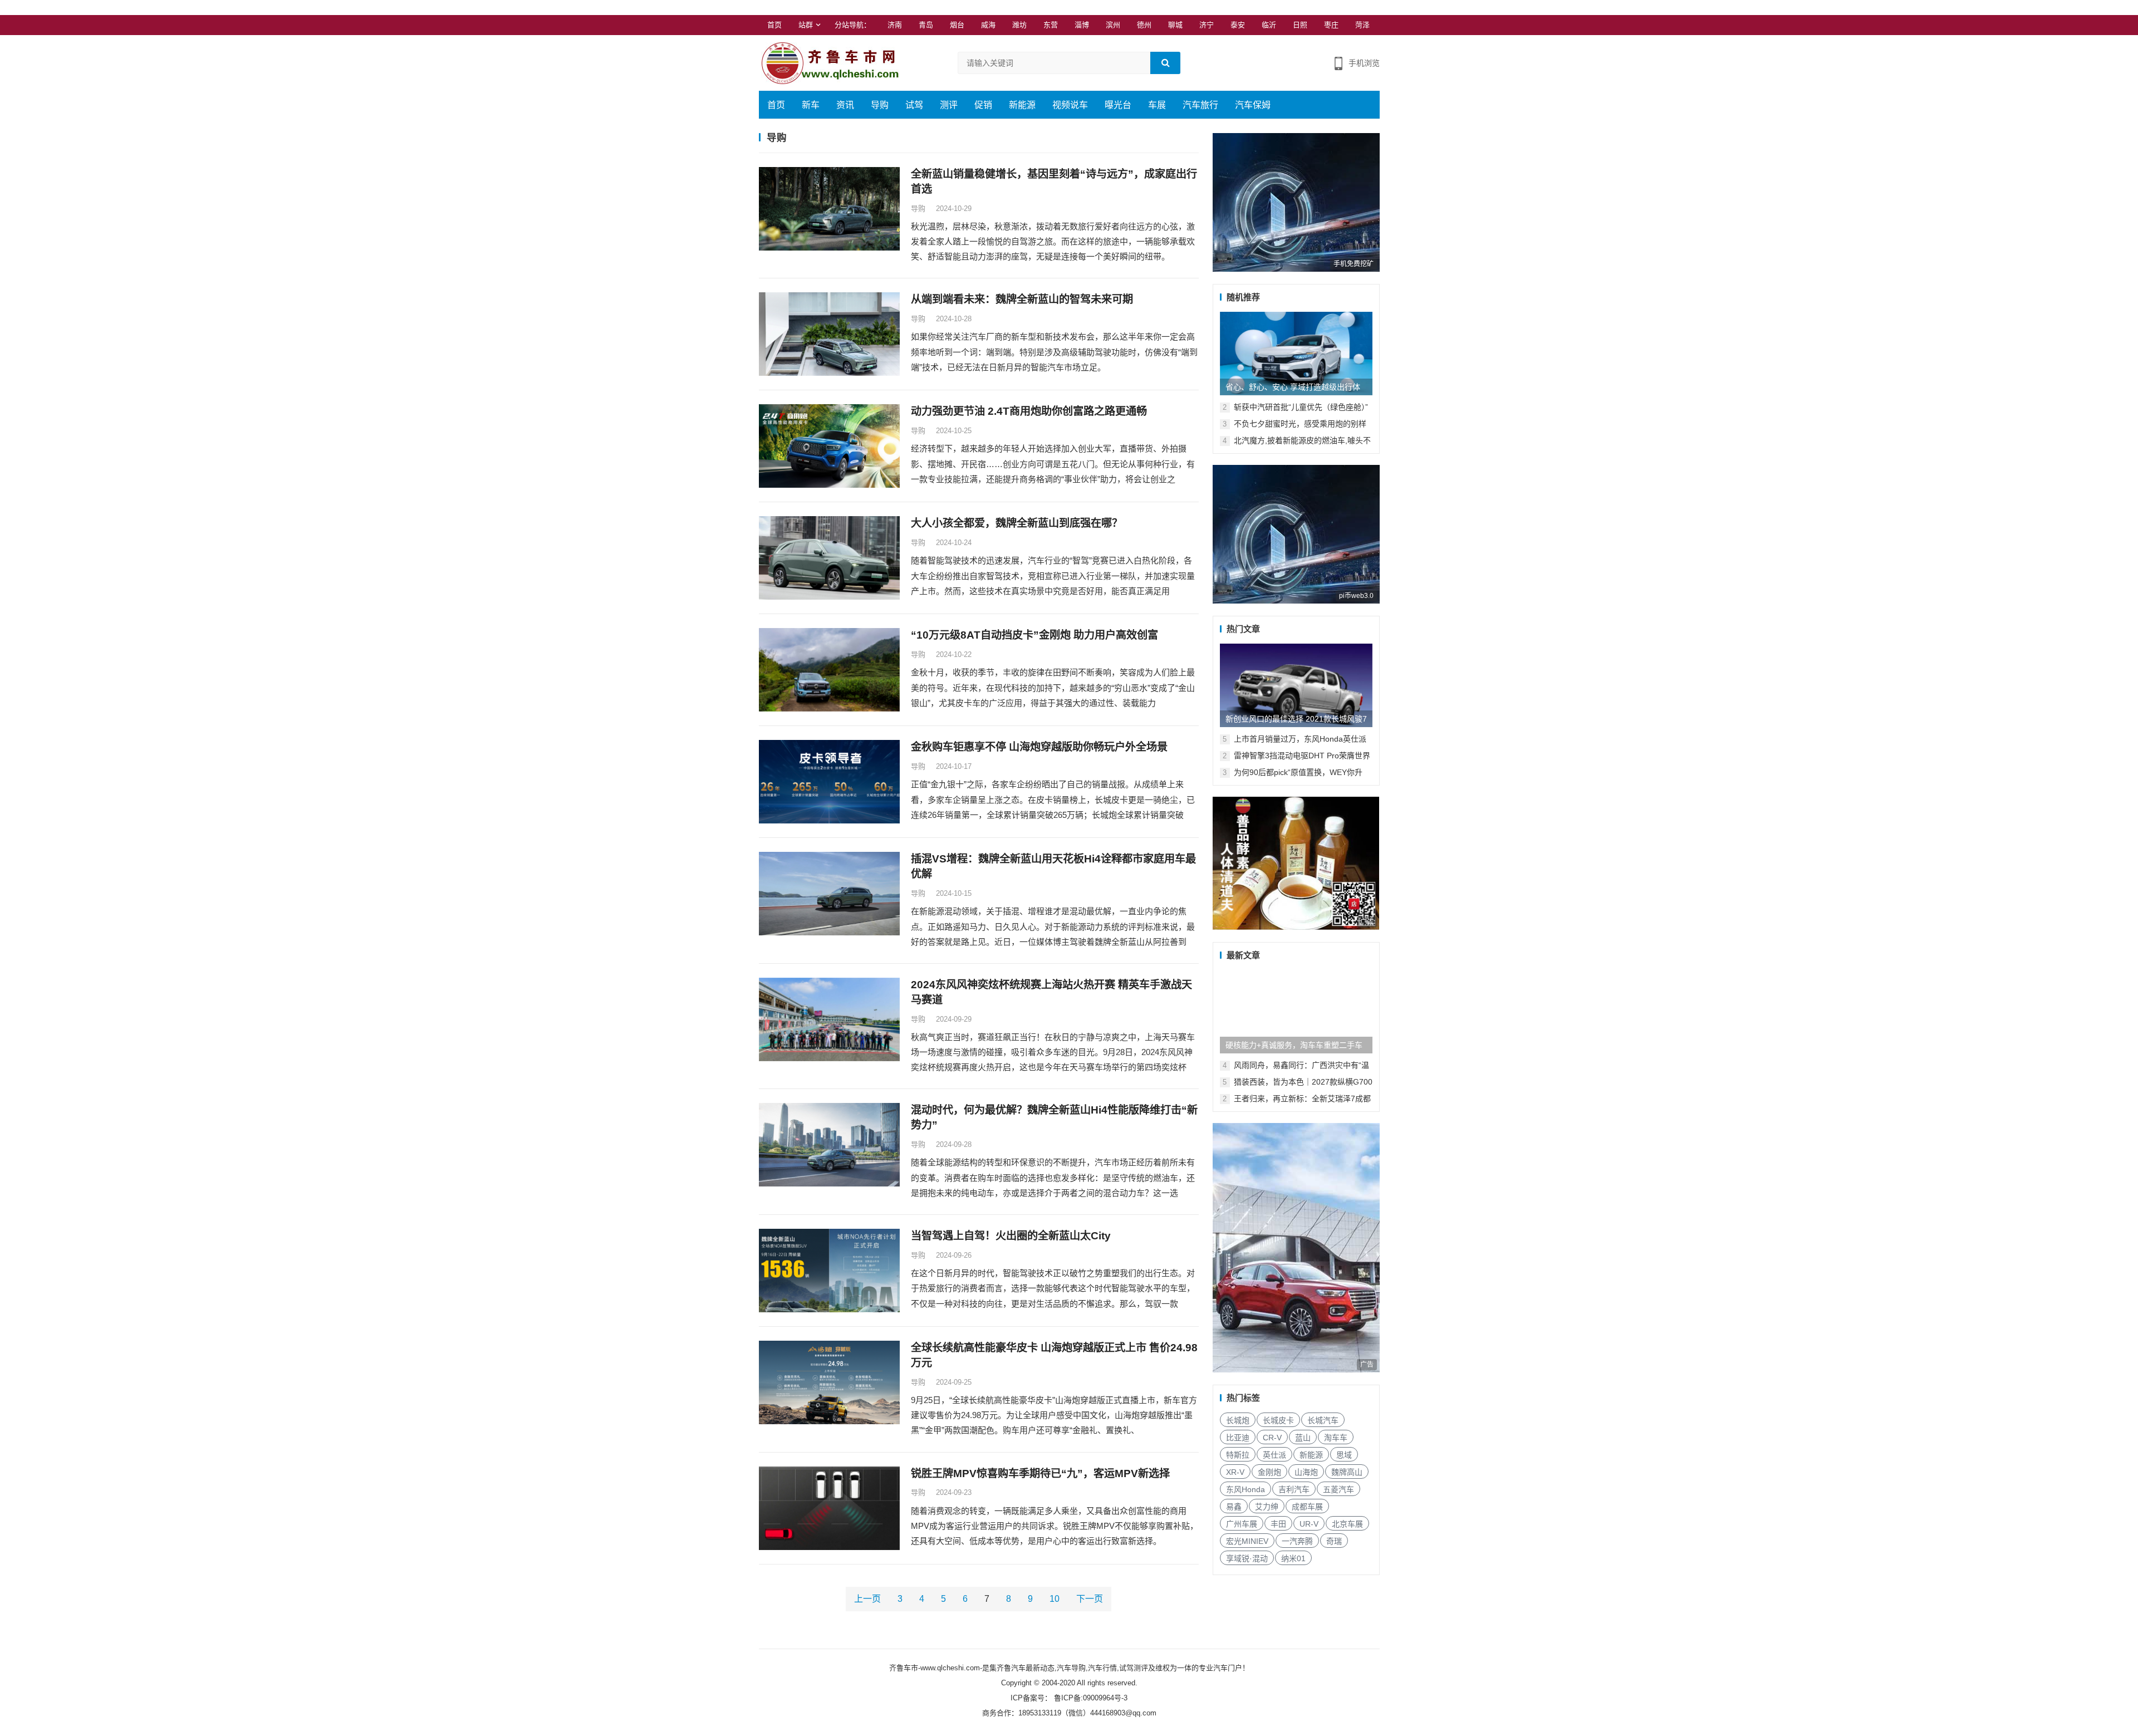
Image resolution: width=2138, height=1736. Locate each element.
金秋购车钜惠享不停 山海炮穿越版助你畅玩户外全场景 (1039, 747)
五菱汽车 (1338, 1489)
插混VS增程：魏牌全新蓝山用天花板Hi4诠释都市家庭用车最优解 (1053, 866)
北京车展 (1347, 1524)
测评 (949, 105)
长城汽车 (1323, 1420)
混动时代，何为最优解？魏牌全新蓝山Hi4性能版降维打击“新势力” (1054, 1117)
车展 (1157, 105)
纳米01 (1293, 1558)
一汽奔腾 (1297, 1541)
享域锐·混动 (1247, 1558)
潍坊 (1019, 25)
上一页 (867, 1599)
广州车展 (1242, 1524)
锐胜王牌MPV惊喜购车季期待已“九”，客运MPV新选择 (1040, 1473)
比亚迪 (1238, 1438)
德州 (1144, 25)
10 (1055, 1599)
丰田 (1278, 1524)
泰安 (1238, 25)
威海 (988, 25)
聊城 (1175, 25)
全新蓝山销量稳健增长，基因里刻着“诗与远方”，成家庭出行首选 (1054, 182)
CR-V (1272, 1438)
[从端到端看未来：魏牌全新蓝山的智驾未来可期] (829, 334)
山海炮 (1306, 1472)
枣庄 (1331, 25)
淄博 (1082, 25)
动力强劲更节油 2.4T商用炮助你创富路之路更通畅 (1029, 411)
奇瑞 (1334, 1541)
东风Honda (1245, 1489)
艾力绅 (1267, 1507)
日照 (1300, 25)
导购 (880, 105)
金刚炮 (1269, 1472)
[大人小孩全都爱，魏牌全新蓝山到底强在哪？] (829, 558)
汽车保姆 (1253, 105)
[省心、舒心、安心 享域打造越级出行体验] (1296, 354)
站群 (806, 25)
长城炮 (1238, 1420)
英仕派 (1274, 1455)
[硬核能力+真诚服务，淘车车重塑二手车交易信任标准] (1296, 1012)
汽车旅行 (1200, 105)
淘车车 (1336, 1438)
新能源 (1022, 105)
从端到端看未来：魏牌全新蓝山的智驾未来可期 (1022, 299)
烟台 (957, 25)
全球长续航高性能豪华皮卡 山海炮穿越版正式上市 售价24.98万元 (1054, 1355)
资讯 (845, 105)
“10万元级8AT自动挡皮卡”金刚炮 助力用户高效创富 (1034, 635)
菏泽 (1362, 25)
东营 (1051, 25)
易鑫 (1234, 1507)
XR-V (1235, 1472)
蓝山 (1303, 1438)
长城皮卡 (1278, 1420)
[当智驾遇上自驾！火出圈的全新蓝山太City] (829, 1271)
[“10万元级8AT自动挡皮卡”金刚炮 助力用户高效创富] (829, 670)
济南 (895, 25)
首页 (774, 25)
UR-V (1309, 1524)
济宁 (1207, 25)
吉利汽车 (1294, 1489)
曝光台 (1118, 105)
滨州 (1113, 25)
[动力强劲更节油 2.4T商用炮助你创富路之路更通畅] (829, 446)
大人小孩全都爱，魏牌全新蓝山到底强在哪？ (1017, 523)
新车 (811, 105)
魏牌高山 (1347, 1472)
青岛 (926, 25)
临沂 (1269, 25)
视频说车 (1070, 105)
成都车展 (1307, 1507)
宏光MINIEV (1247, 1541)
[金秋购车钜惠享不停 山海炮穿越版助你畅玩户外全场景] (829, 782)
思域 (1344, 1455)
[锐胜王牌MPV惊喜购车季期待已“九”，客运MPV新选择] (829, 1508)
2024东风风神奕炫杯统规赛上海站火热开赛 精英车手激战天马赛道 (1051, 992)
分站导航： (853, 25)
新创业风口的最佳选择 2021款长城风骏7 (1296, 719)
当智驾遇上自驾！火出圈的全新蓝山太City (1011, 1236)
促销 (983, 105)
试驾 (914, 105)
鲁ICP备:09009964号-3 (1090, 1698)
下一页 (1090, 1599)
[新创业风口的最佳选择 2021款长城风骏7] (1296, 685)
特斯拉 (1238, 1455)
